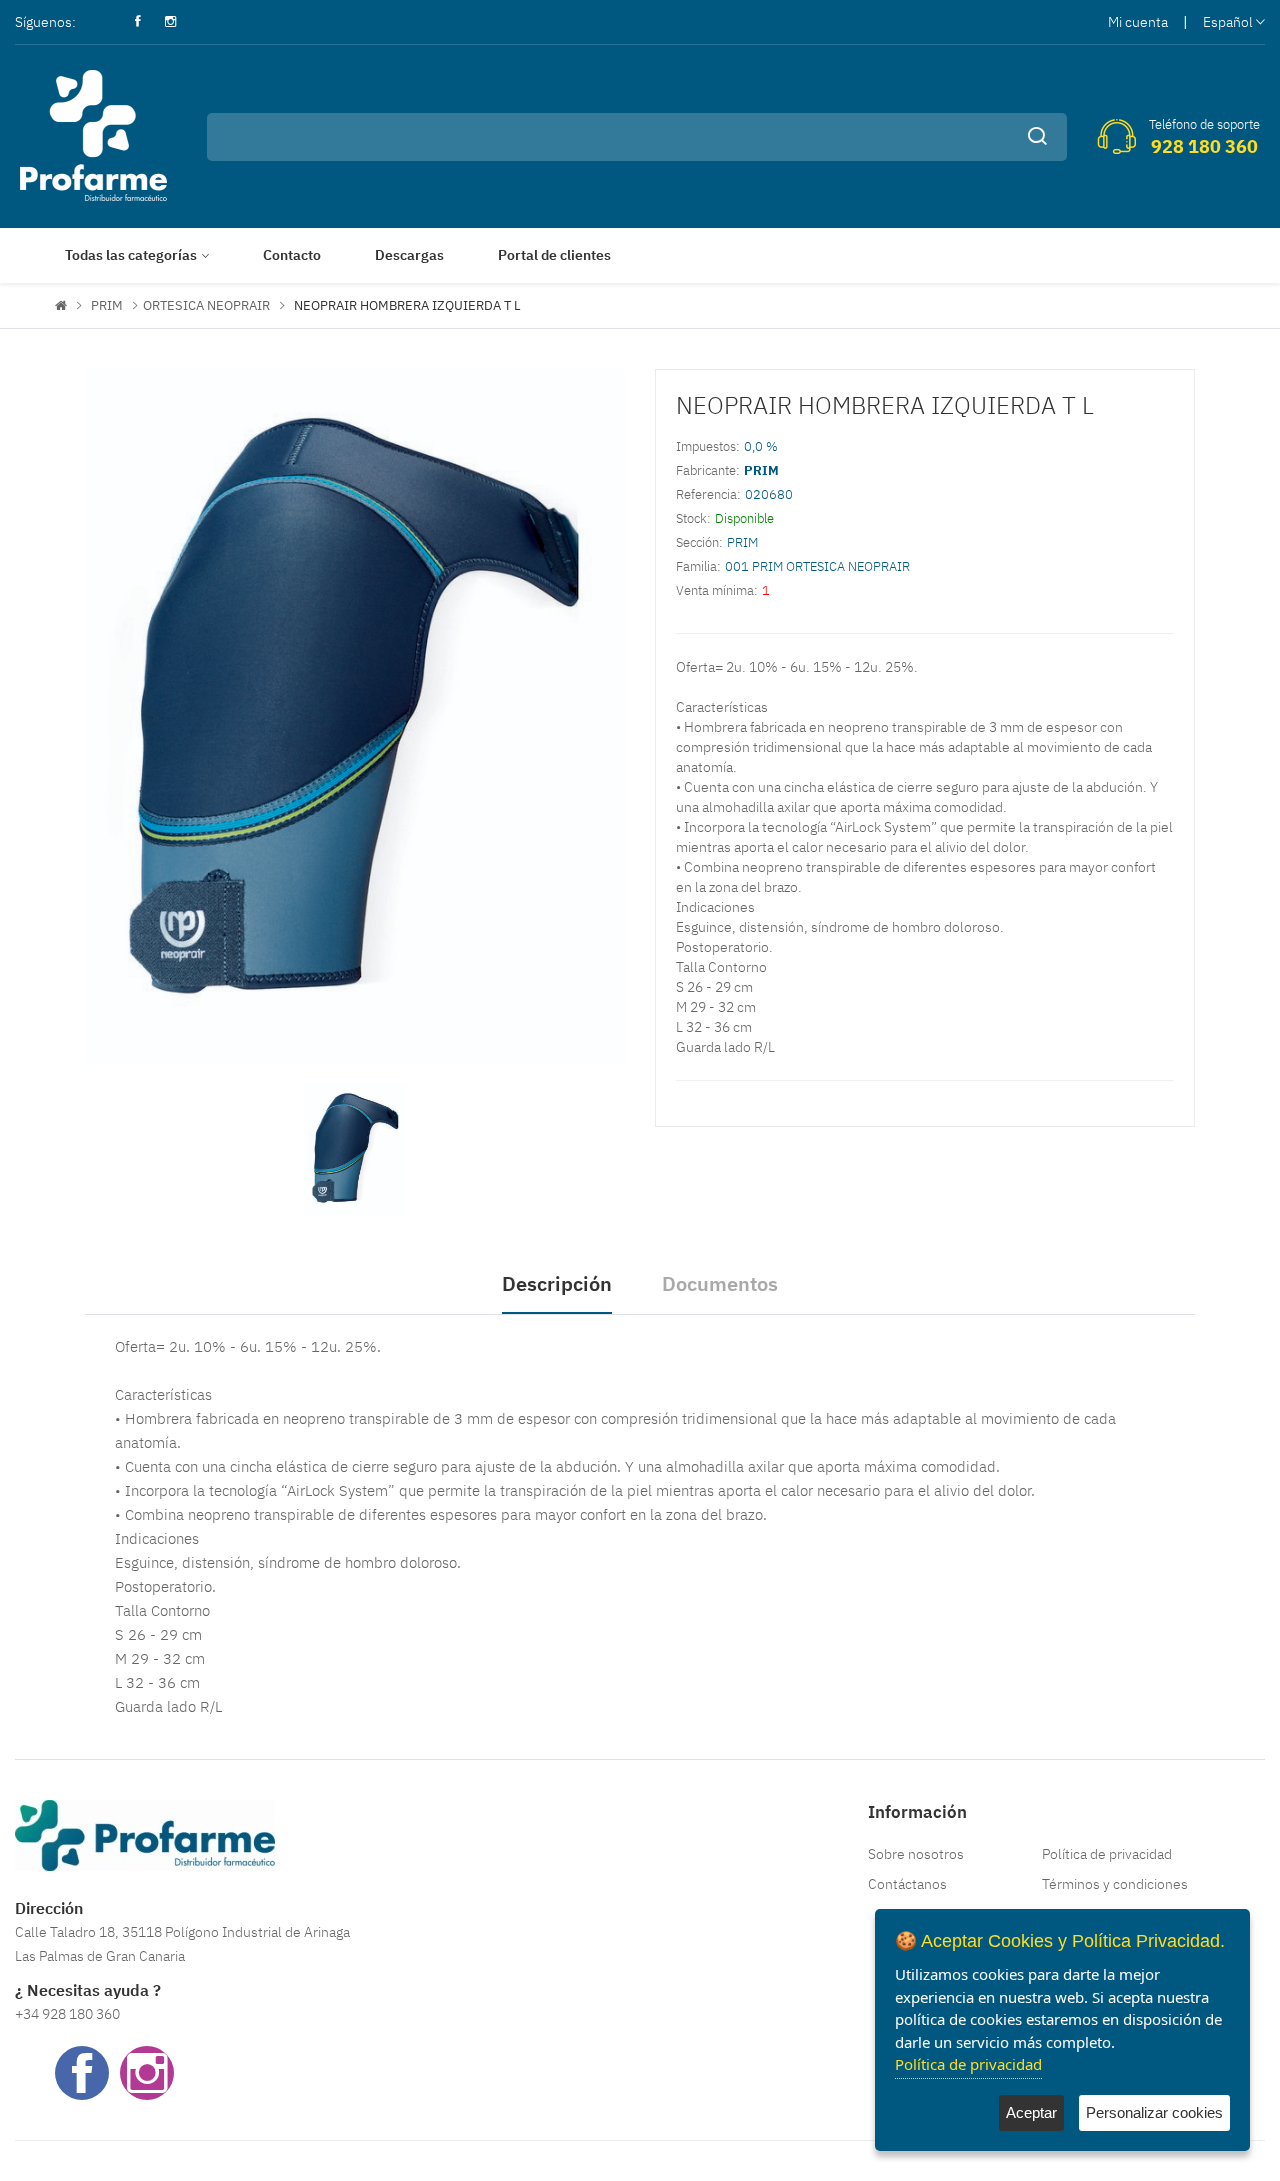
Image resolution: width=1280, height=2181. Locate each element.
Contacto (292, 255)
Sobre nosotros (916, 1854)
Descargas (409, 255)
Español (1228, 22)
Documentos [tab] (720, 1283)
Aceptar (1031, 2112)
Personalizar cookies (1154, 2112)
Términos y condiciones (1115, 1884)
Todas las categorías (131, 255)
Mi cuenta (1138, 22)
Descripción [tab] (557, 1283)
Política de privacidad (1107, 1854)
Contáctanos (907, 1884)
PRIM (107, 305)
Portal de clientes (554, 255)
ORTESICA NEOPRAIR (206, 305)
